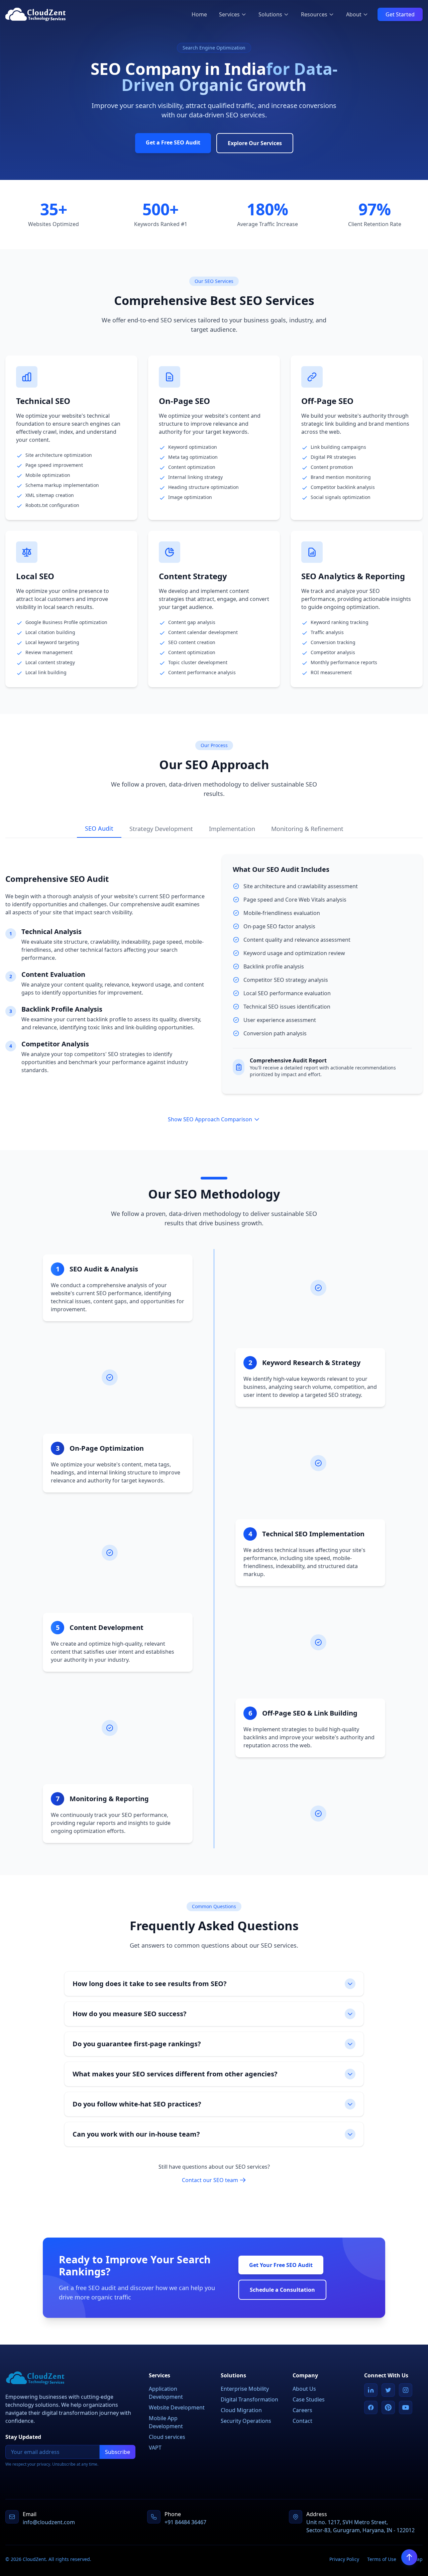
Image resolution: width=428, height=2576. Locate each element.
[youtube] (406, 2407)
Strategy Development (161, 829)
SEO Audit (99, 828)
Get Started (400, 14)
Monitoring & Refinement (307, 829)
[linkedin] (371, 2390)
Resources (314, 14)
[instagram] (406, 2390)
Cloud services (167, 2437)
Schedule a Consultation (282, 2290)
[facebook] (371, 2407)
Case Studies (309, 2399)
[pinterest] (388, 2407)
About (354, 14)
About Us (304, 2389)
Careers (302, 2410)
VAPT (155, 2448)
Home (199, 14)
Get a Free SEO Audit (173, 142)
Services (229, 14)
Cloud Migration (241, 2410)
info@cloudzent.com (49, 2522)
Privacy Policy (344, 2559)
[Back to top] (409, 2557)
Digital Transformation (249, 2399)
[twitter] (388, 2390)
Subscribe (118, 2452)
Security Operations (246, 2421)
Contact (302, 2421)
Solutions (270, 14)
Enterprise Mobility (245, 2389)
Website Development (177, 2407)
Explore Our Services (255, 143)
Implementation (232, 829)
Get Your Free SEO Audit (281, 2265)
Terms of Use (382, 2559)
